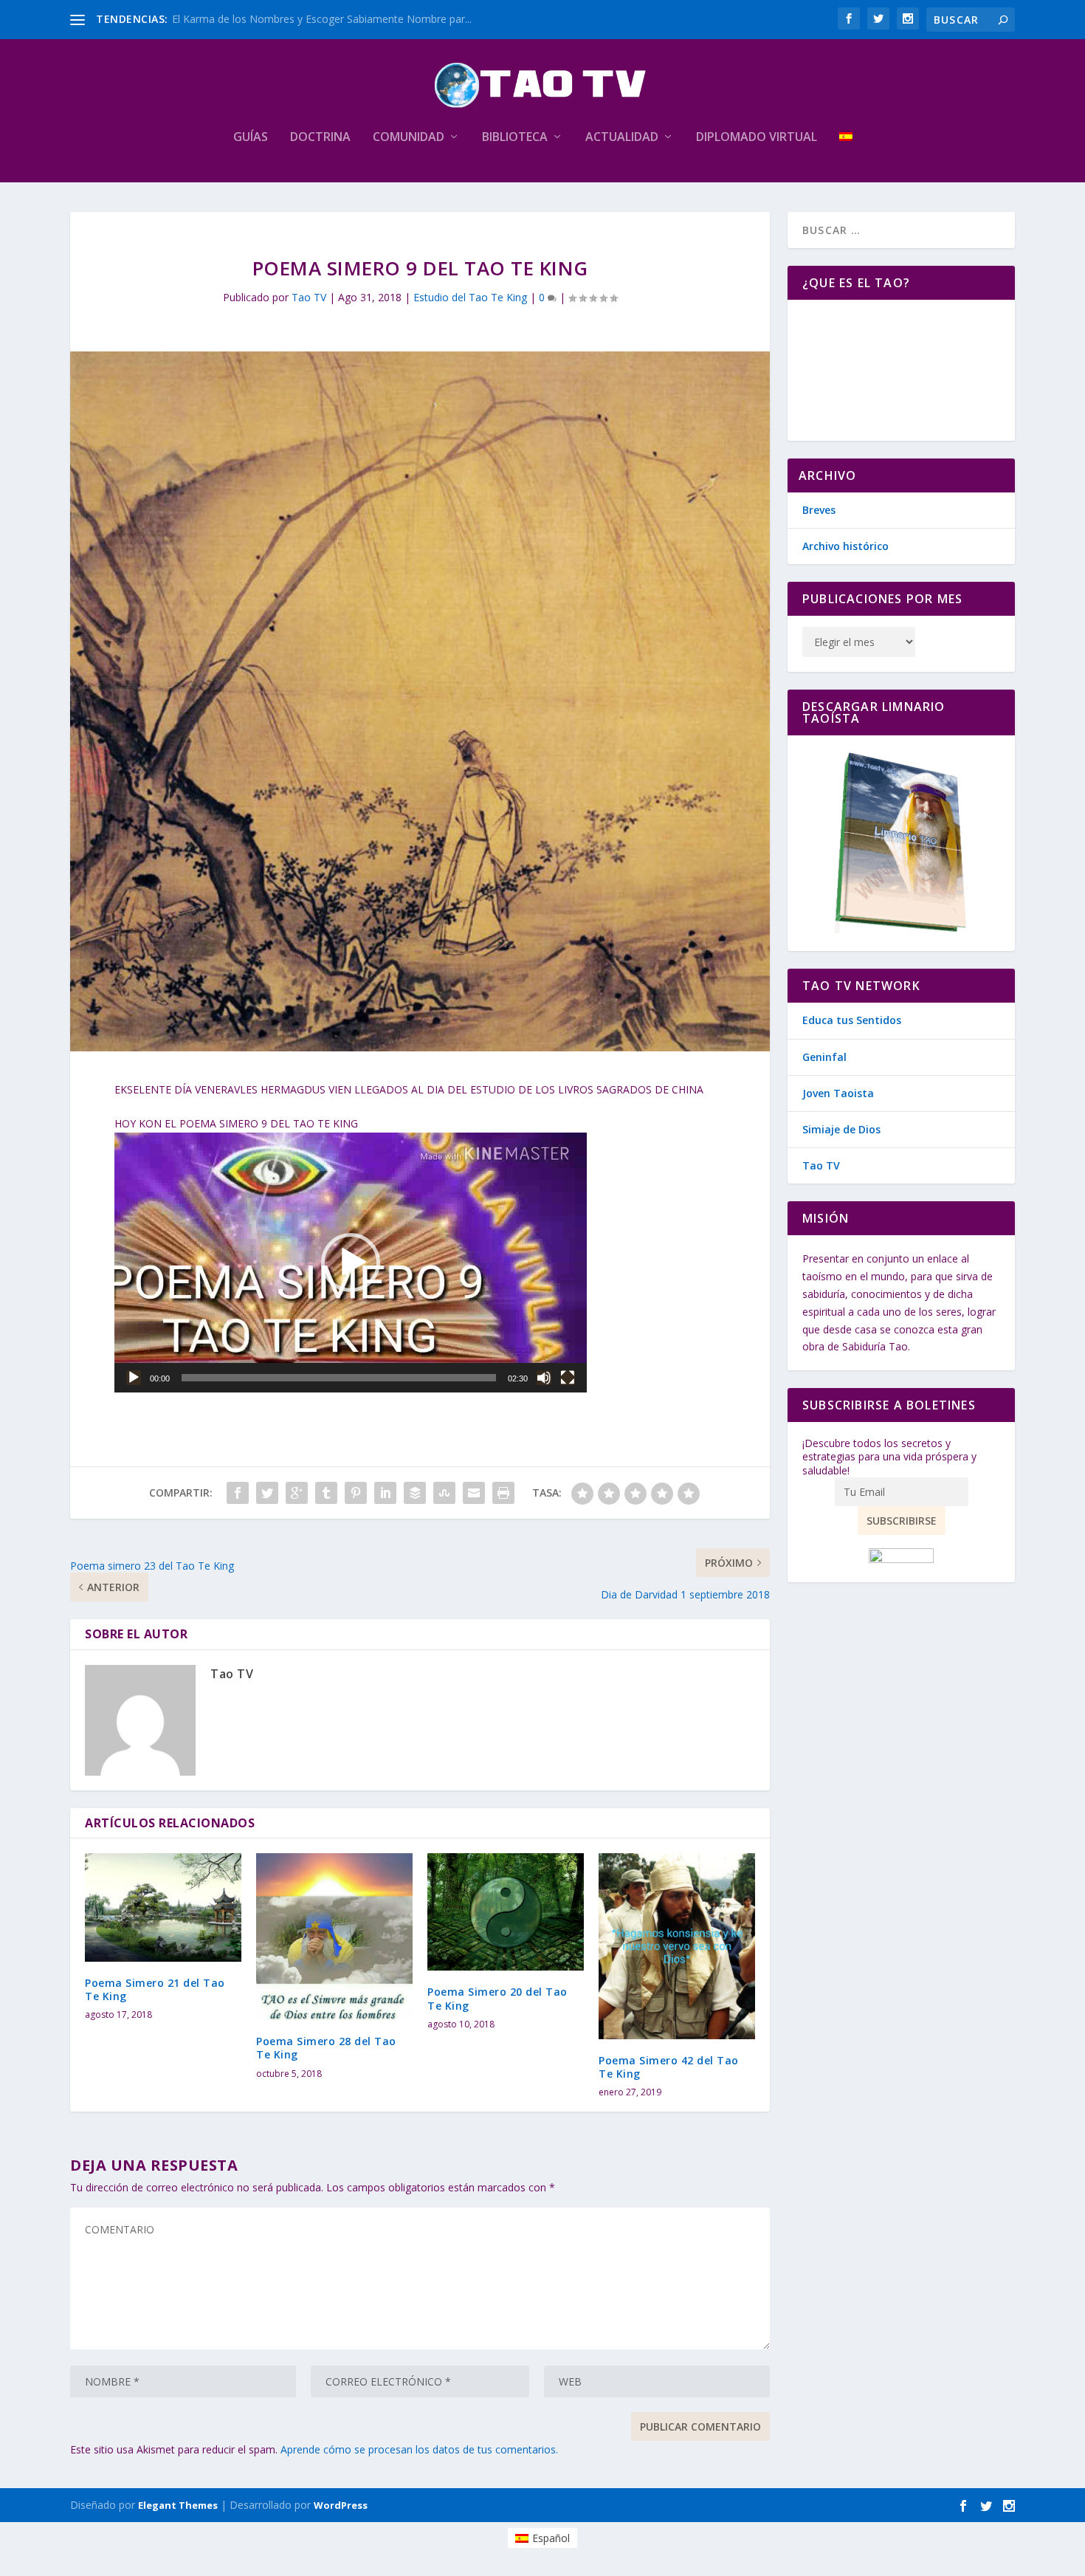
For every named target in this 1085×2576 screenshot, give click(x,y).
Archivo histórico (845, 546)
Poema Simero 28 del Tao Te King (326, 2048)
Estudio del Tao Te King (470, 297)
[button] (351, 1263)
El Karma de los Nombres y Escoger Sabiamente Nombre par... (322, 19)
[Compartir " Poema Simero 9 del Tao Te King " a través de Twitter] (267, 1493)
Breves (819, 510)
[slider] (339, 1378)
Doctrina (320, 138)
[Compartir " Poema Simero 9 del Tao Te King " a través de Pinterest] (356, 1493)
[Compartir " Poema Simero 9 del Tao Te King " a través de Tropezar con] (444, 1493)
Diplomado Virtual (757, 138)
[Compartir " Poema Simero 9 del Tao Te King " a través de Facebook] (238, 1493)
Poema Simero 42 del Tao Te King (669, 2067)
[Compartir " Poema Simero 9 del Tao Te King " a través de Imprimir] (503, 1493)
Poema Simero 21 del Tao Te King (155, 1989)
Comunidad (409, 138)
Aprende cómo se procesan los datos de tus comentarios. (419, 2449)
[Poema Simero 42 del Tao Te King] (677, 1946)
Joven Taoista (838, 1093)
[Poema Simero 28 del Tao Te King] (334, 1937)
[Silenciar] (544, 1378)
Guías (251, 138)
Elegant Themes (178, 2505)
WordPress (341, 2505)
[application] (351, 1263)
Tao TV (309, 297)
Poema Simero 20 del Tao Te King (497, 1998)
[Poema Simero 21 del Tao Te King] (163, 1907)
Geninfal (824, 1057)
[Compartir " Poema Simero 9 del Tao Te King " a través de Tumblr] (326, 1493)
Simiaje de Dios (841, 1129)
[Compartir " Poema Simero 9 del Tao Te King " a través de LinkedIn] (385, 1493)
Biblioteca (515, 138)
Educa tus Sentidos (852, 1020)
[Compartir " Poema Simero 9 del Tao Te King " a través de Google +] (297, 1493)
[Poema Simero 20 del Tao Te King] (506, 1912)
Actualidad (622, 138)
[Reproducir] (134, 1378)
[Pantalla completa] (568, 1378)
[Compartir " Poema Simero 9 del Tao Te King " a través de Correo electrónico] (474, 1493)
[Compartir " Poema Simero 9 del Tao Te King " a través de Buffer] (415, 1493)
